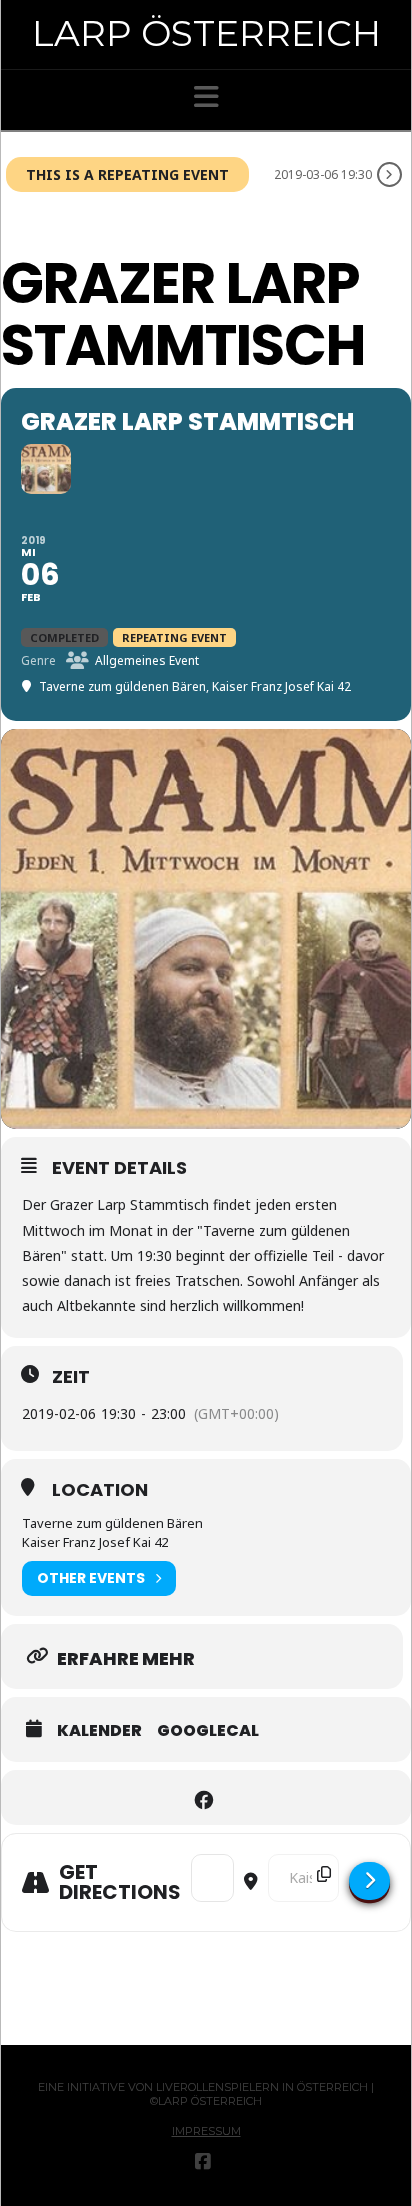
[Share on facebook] (203, 1797)
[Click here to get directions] (369, 1881)
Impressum (206, 2131)
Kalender (99, 1731)
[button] (206, 97)
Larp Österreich (206, 33)
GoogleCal (208, 1731)
